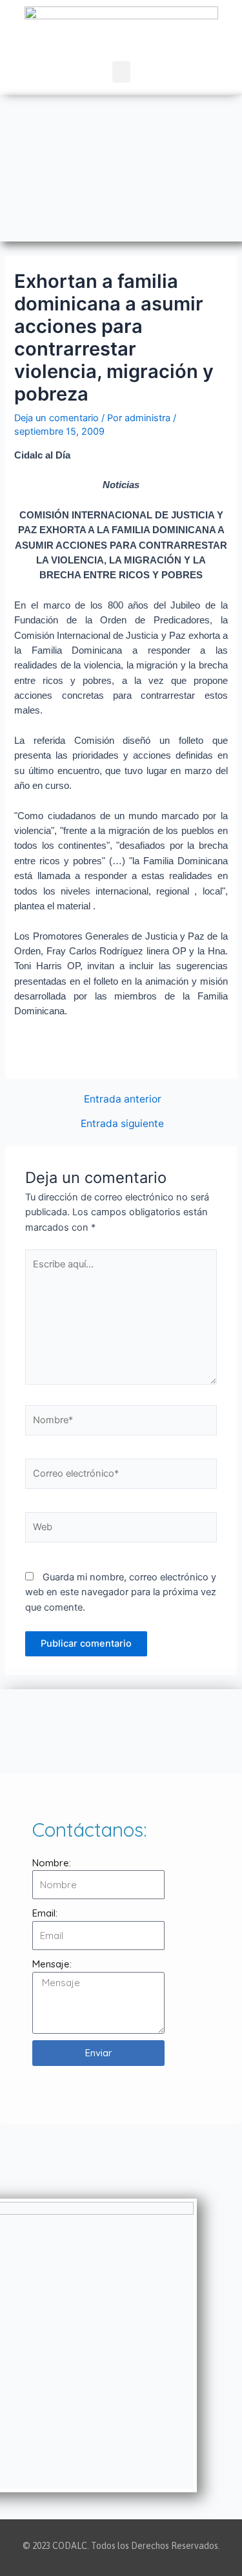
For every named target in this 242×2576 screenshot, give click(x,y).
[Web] (121, 1529)
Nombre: (52, 1863)
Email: (45, 1913)
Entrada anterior (123, 1099)
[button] (121, 72)
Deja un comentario (56, 418)
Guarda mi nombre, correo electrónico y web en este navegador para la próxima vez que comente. (121, 1592)
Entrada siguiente (122, 1124)
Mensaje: (52, 1964)
